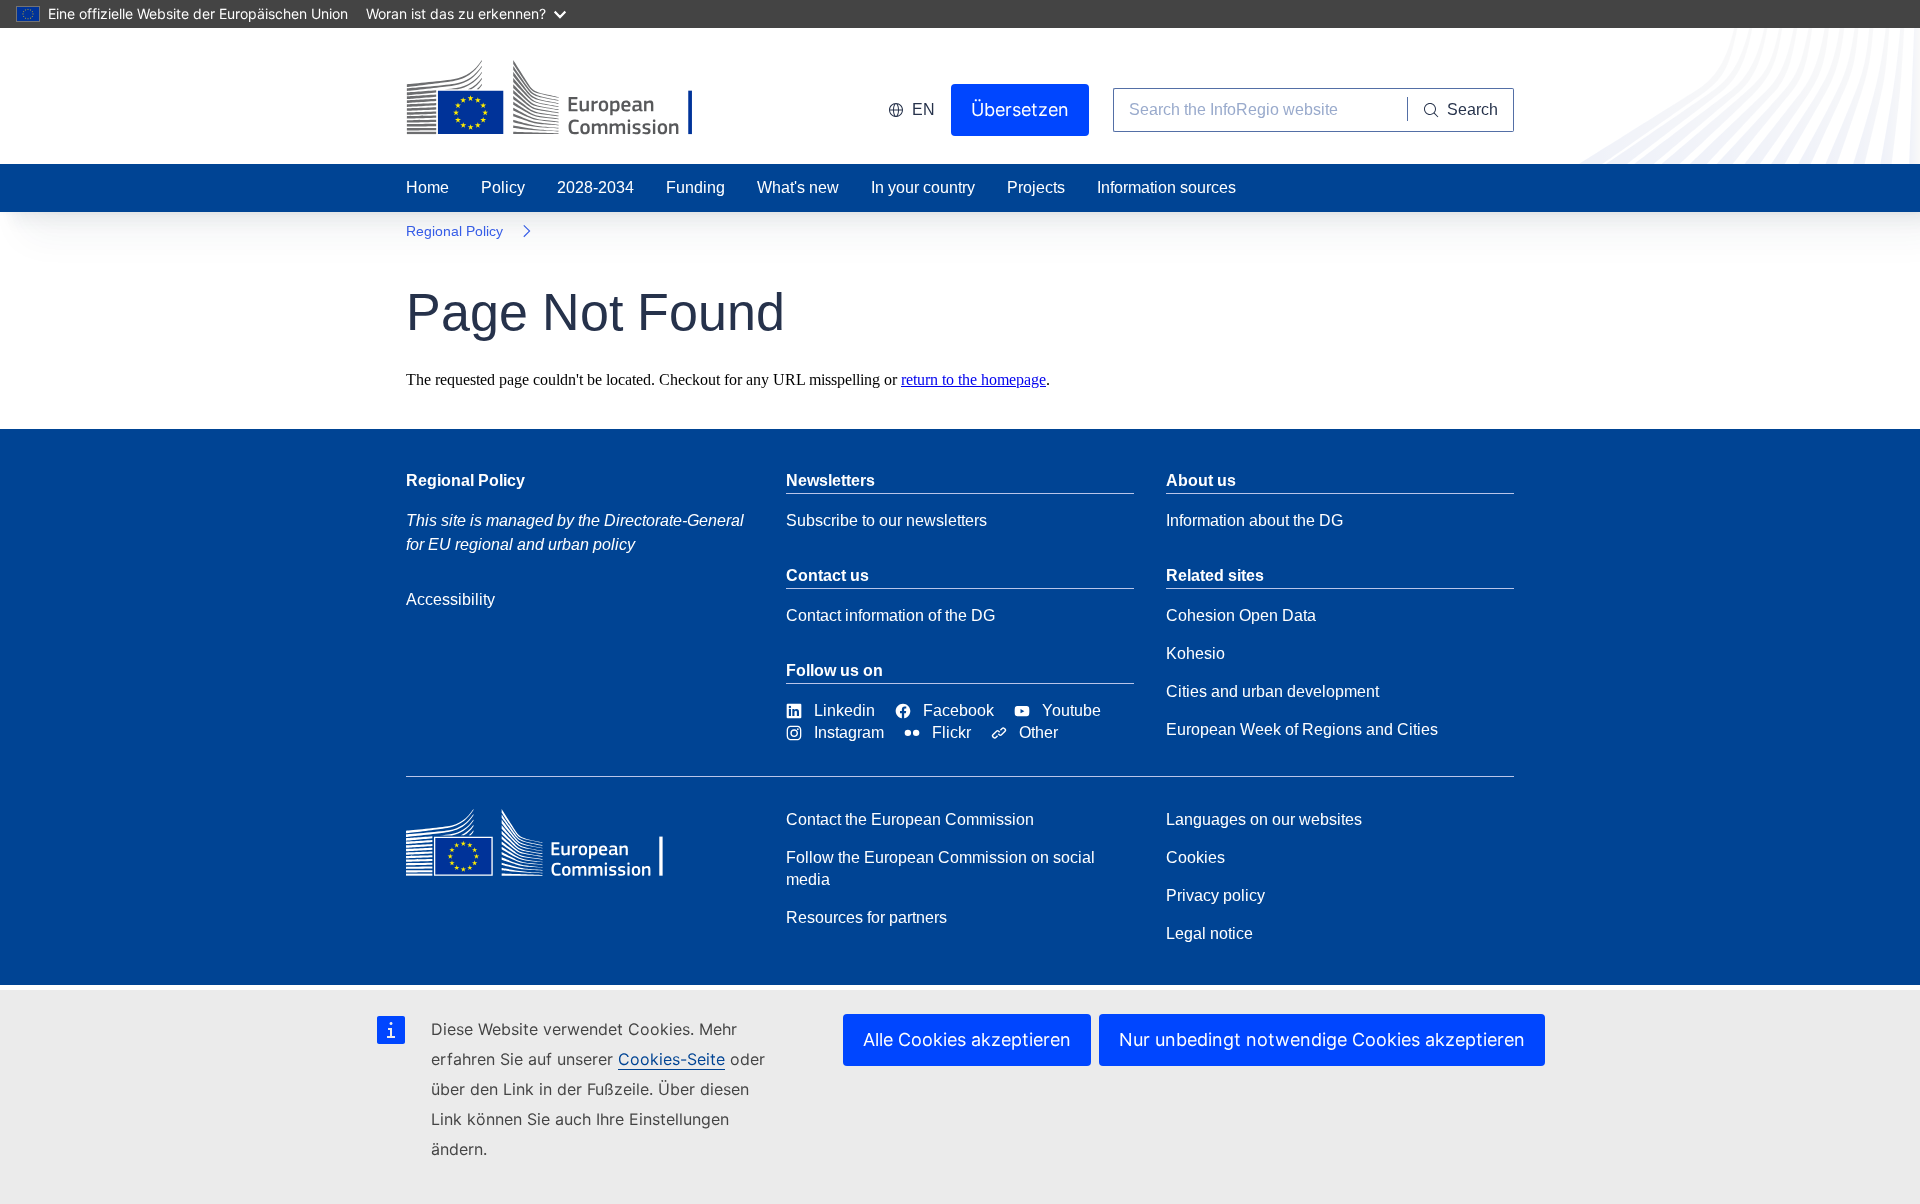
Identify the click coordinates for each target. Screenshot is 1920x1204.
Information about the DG (1254, 520)
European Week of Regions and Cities (1302, 729)
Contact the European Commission (910, 819)
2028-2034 (595, 187)
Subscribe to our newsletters (886, 520)
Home (427, 187)
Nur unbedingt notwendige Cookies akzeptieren (1322, 1039)
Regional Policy (454, 231)
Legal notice (1209, 933)
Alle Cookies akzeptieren (967, 1039)
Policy (503, 187)
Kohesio (1195, 653)
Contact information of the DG (890, 615)
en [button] (923, 109)
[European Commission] (551, 848)
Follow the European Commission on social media (940, 868)
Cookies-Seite (671, 1059)
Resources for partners (866, 917)
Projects (1036, 187)
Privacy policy (1215, 895)
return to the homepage (973, 379)
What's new (798, 187)
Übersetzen (1020, 109)
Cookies (1195, 857)
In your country (923, 187)
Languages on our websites (1264, 819)
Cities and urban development (1272, 691)
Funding (695, 187)
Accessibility (450, 599)
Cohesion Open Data (1241, 615)
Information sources (1166, 187)
